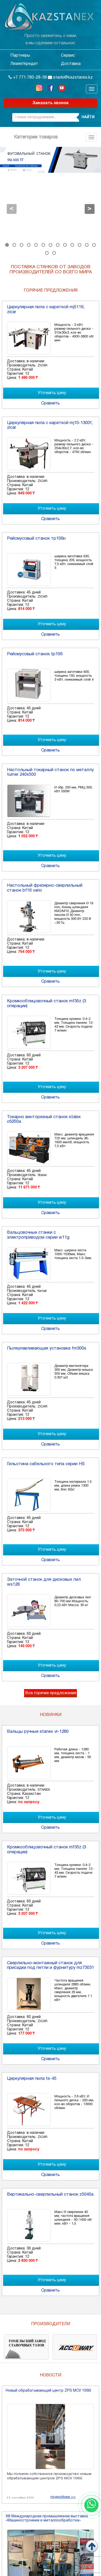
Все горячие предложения (51, 1693)
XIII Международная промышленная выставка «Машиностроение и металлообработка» (47, 2518)
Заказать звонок (51, 103)
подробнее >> (63, 2497)
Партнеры (20, 56)
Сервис (68, 56)
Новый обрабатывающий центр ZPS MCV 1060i (48, 2391)
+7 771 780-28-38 (29, 78)
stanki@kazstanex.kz (72, 78)
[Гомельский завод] (26, 2347)
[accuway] (75, 2347)
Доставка (71, 64)
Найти (88, 117)
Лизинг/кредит (24, 64)
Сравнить (51, 403)
